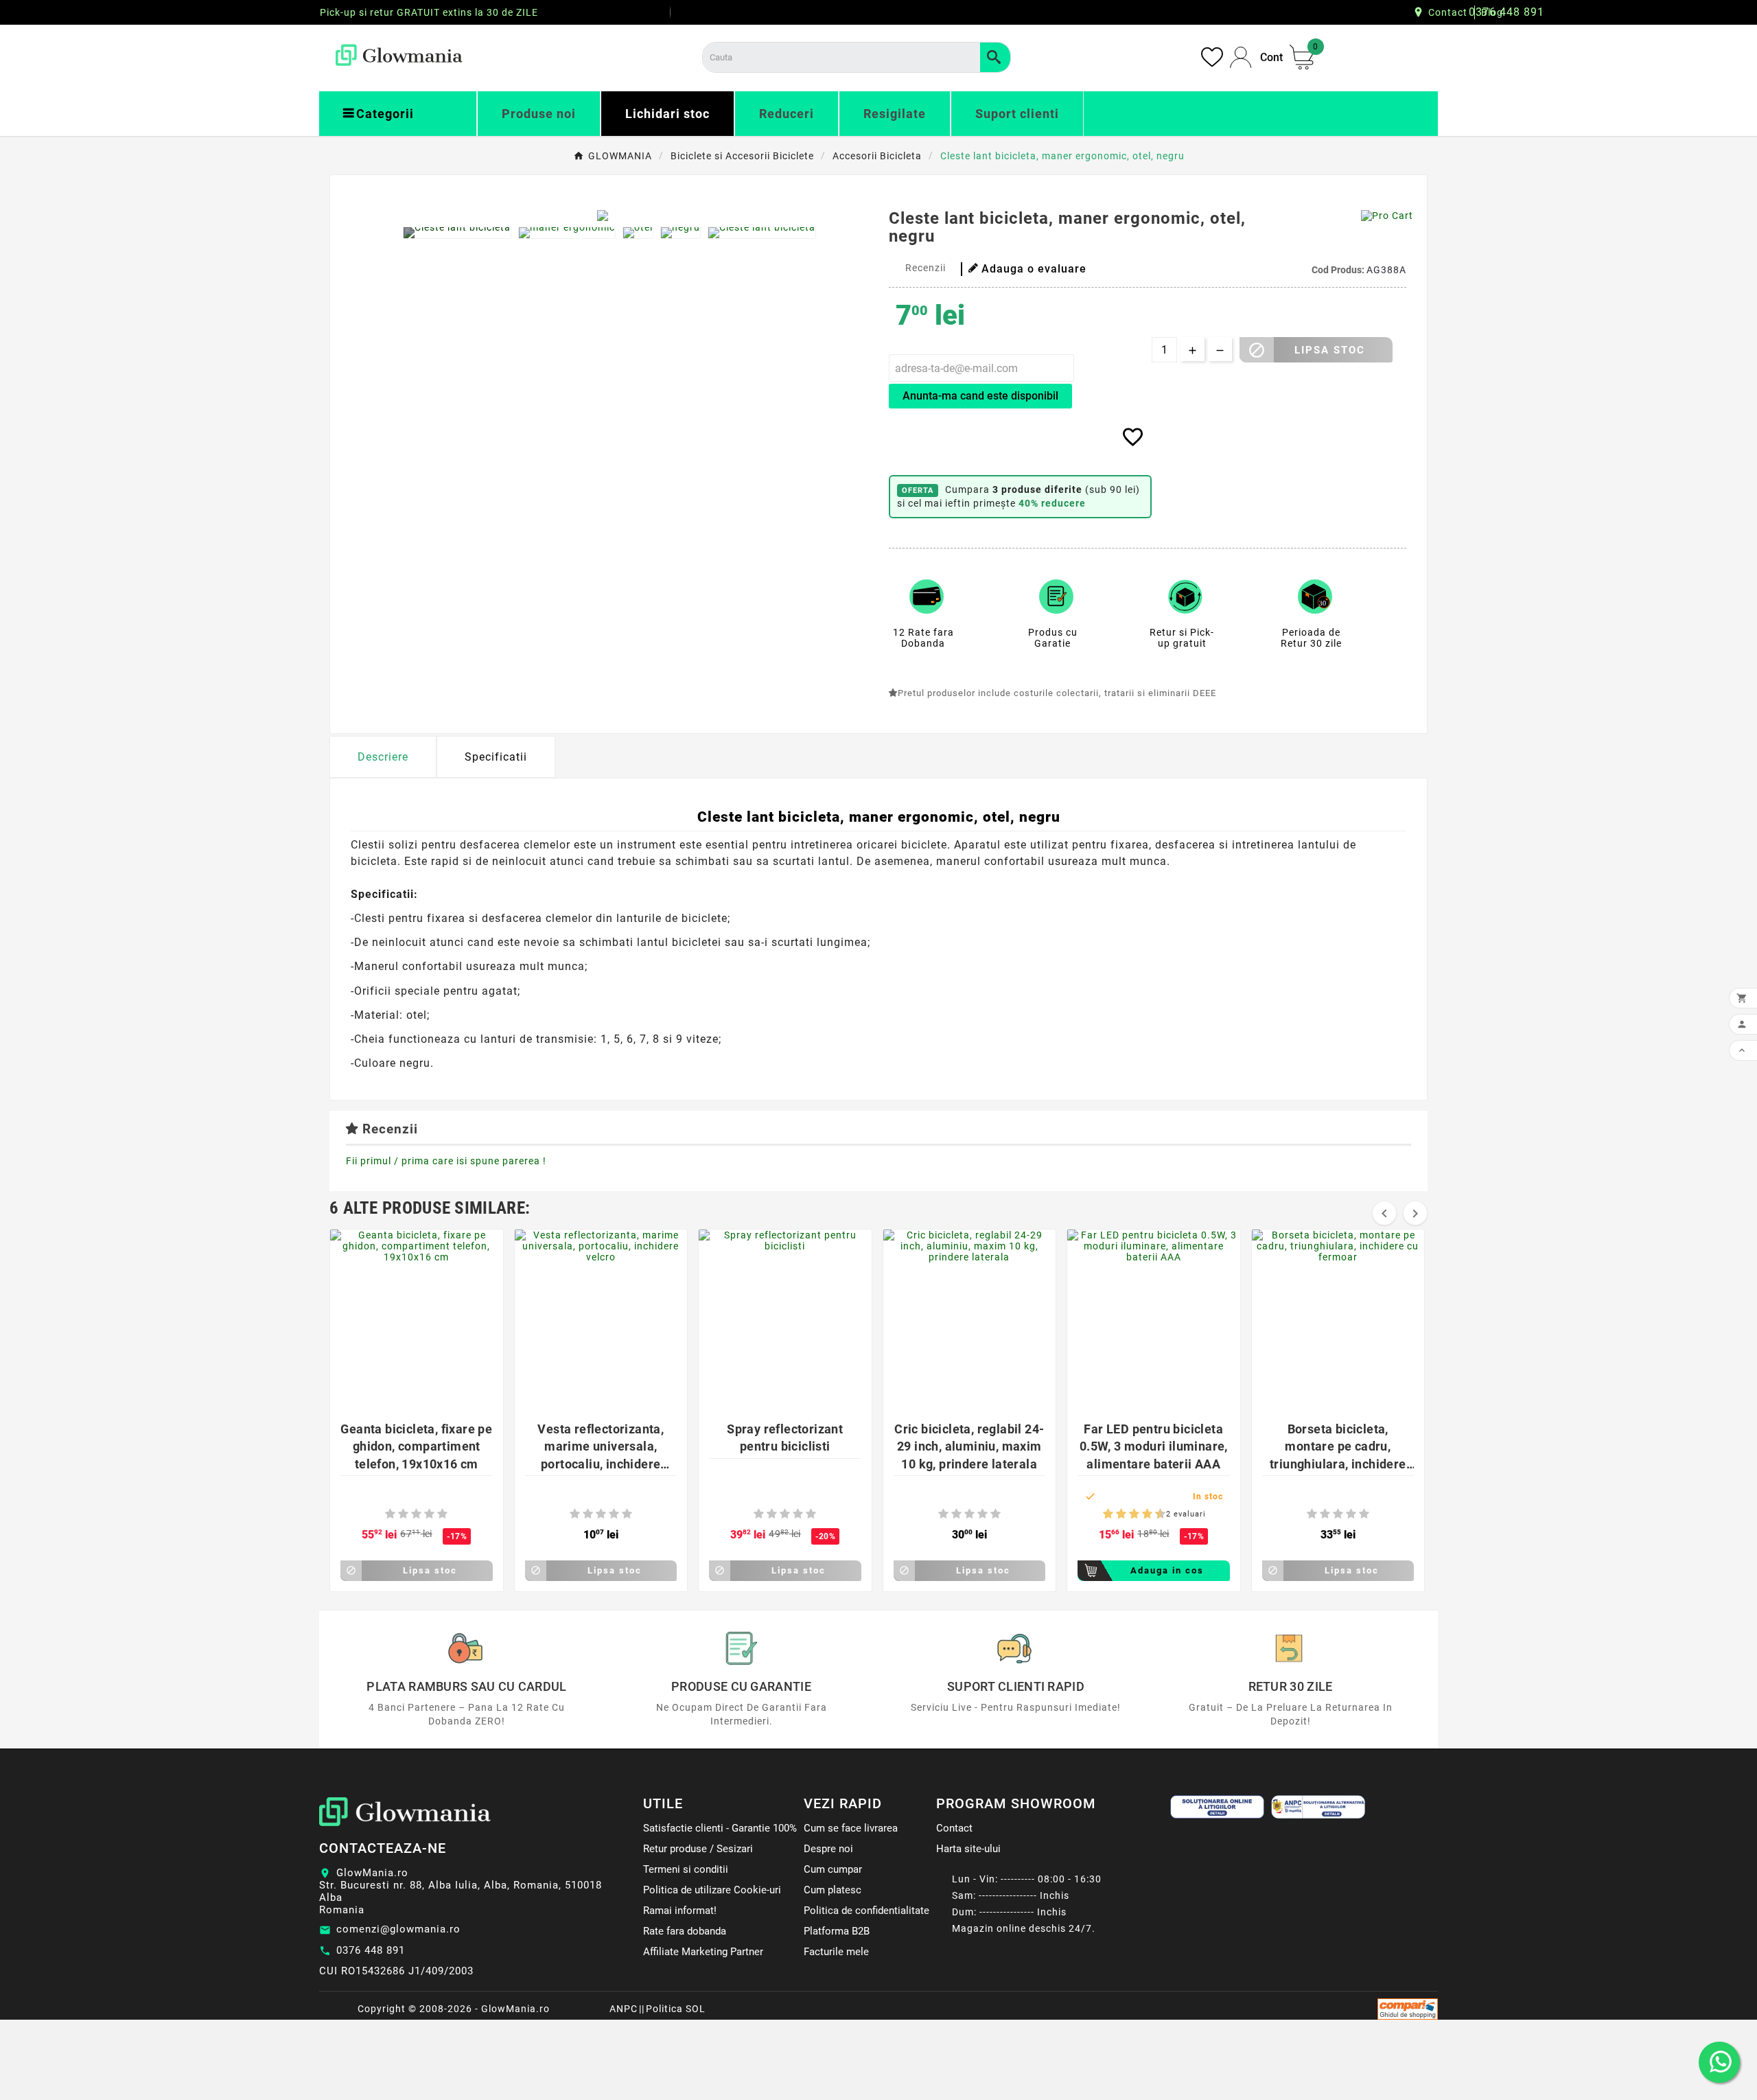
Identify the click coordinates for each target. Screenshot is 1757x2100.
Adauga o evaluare (1034, 269)
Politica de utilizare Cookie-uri (712, 1890)
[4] (429, 1514)
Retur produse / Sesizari (698, 1849)
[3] (416, 1514)
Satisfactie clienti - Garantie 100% (720, 1828)
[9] (1154, 1514)
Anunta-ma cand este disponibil (980, 396)
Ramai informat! (680, 1911)
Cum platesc (833, 1890)
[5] (442, 1514)
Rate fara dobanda (685, 1931)
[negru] (680, 233)
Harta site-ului (968, 1849)
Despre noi (828, 1849)
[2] (403, 1514)
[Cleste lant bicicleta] (457, 233)
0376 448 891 (371, 1950)
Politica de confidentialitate (866, 1911)
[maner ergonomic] (567, 233)
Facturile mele (836, 1952)
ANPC (624, 2009)
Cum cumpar (833, 1869)
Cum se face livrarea (851, 1828)
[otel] (638, 233)
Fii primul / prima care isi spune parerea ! (446, 1161)
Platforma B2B (837, 1931)
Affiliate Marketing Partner (703, 1952)
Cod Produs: (1339, 270)
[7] (1141, 1514)
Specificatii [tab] (496, 757)
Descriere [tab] (383, 757)
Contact (1448, 12)
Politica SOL (676, 2009)
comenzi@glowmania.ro (398, 1929)
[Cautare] (995, 57)
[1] (390, 1514)
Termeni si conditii (686, 1869)
